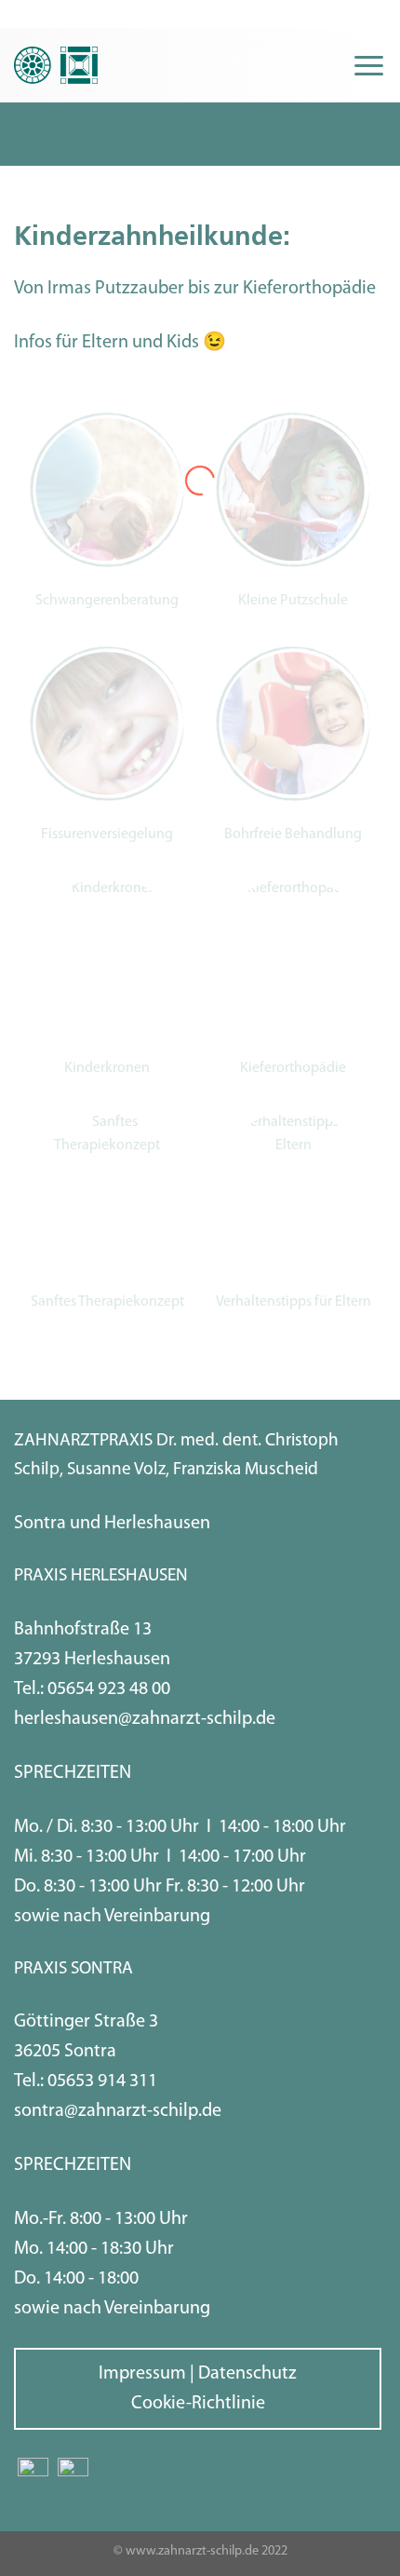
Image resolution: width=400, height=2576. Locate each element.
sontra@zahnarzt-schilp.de (118, 2111)
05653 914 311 (102, 2081)
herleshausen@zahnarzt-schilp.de (145, 1719)
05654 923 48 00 (109, 1689)
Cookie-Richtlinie (198, 2404)
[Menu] (369, 66)
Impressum (142, 2374)
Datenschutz (247, 2374)
